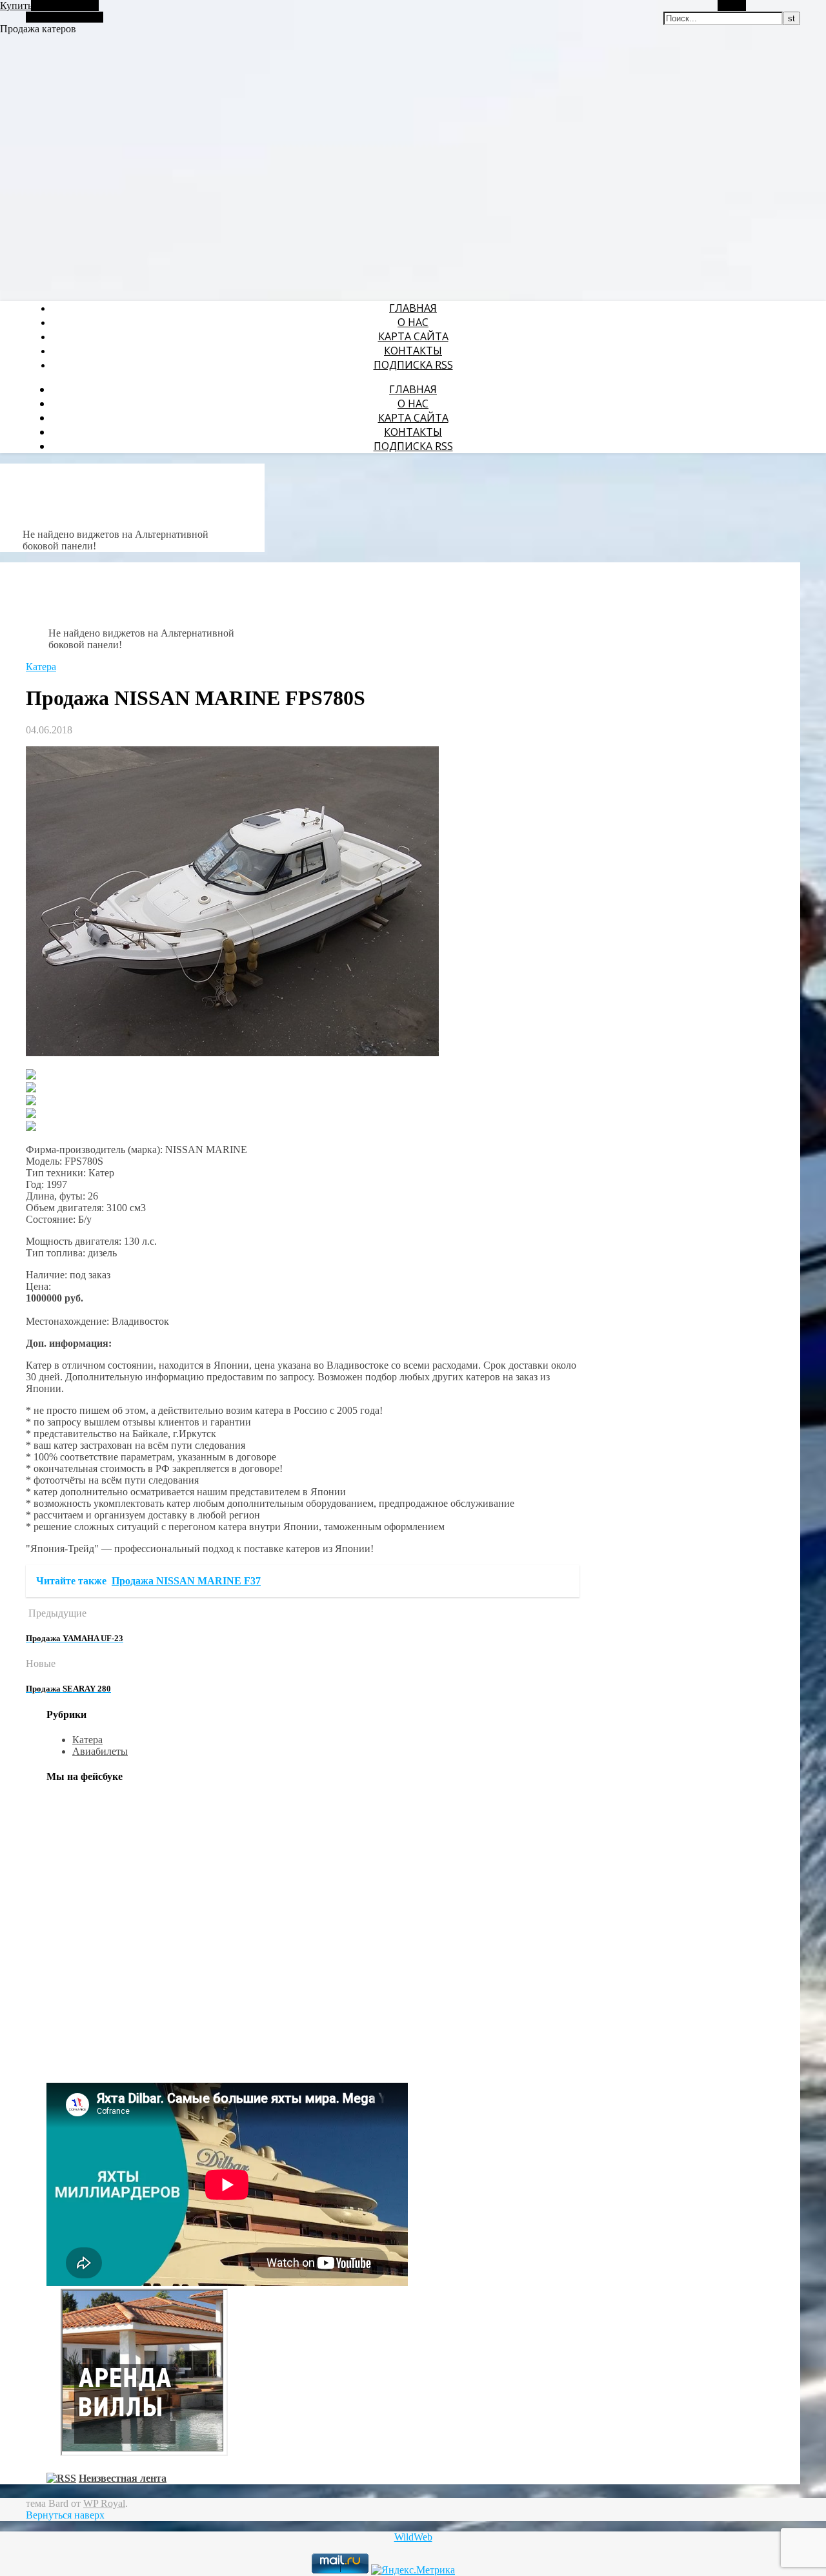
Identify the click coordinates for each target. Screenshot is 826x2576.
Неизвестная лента (123, 2478)
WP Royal (104, 2503)
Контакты (413, 351)
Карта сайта (413, 336)
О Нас (413, 322)
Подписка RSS (413, 365)
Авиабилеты (100, 1751)
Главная (413, 308)
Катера (41, 667)
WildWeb (413, 2537)
